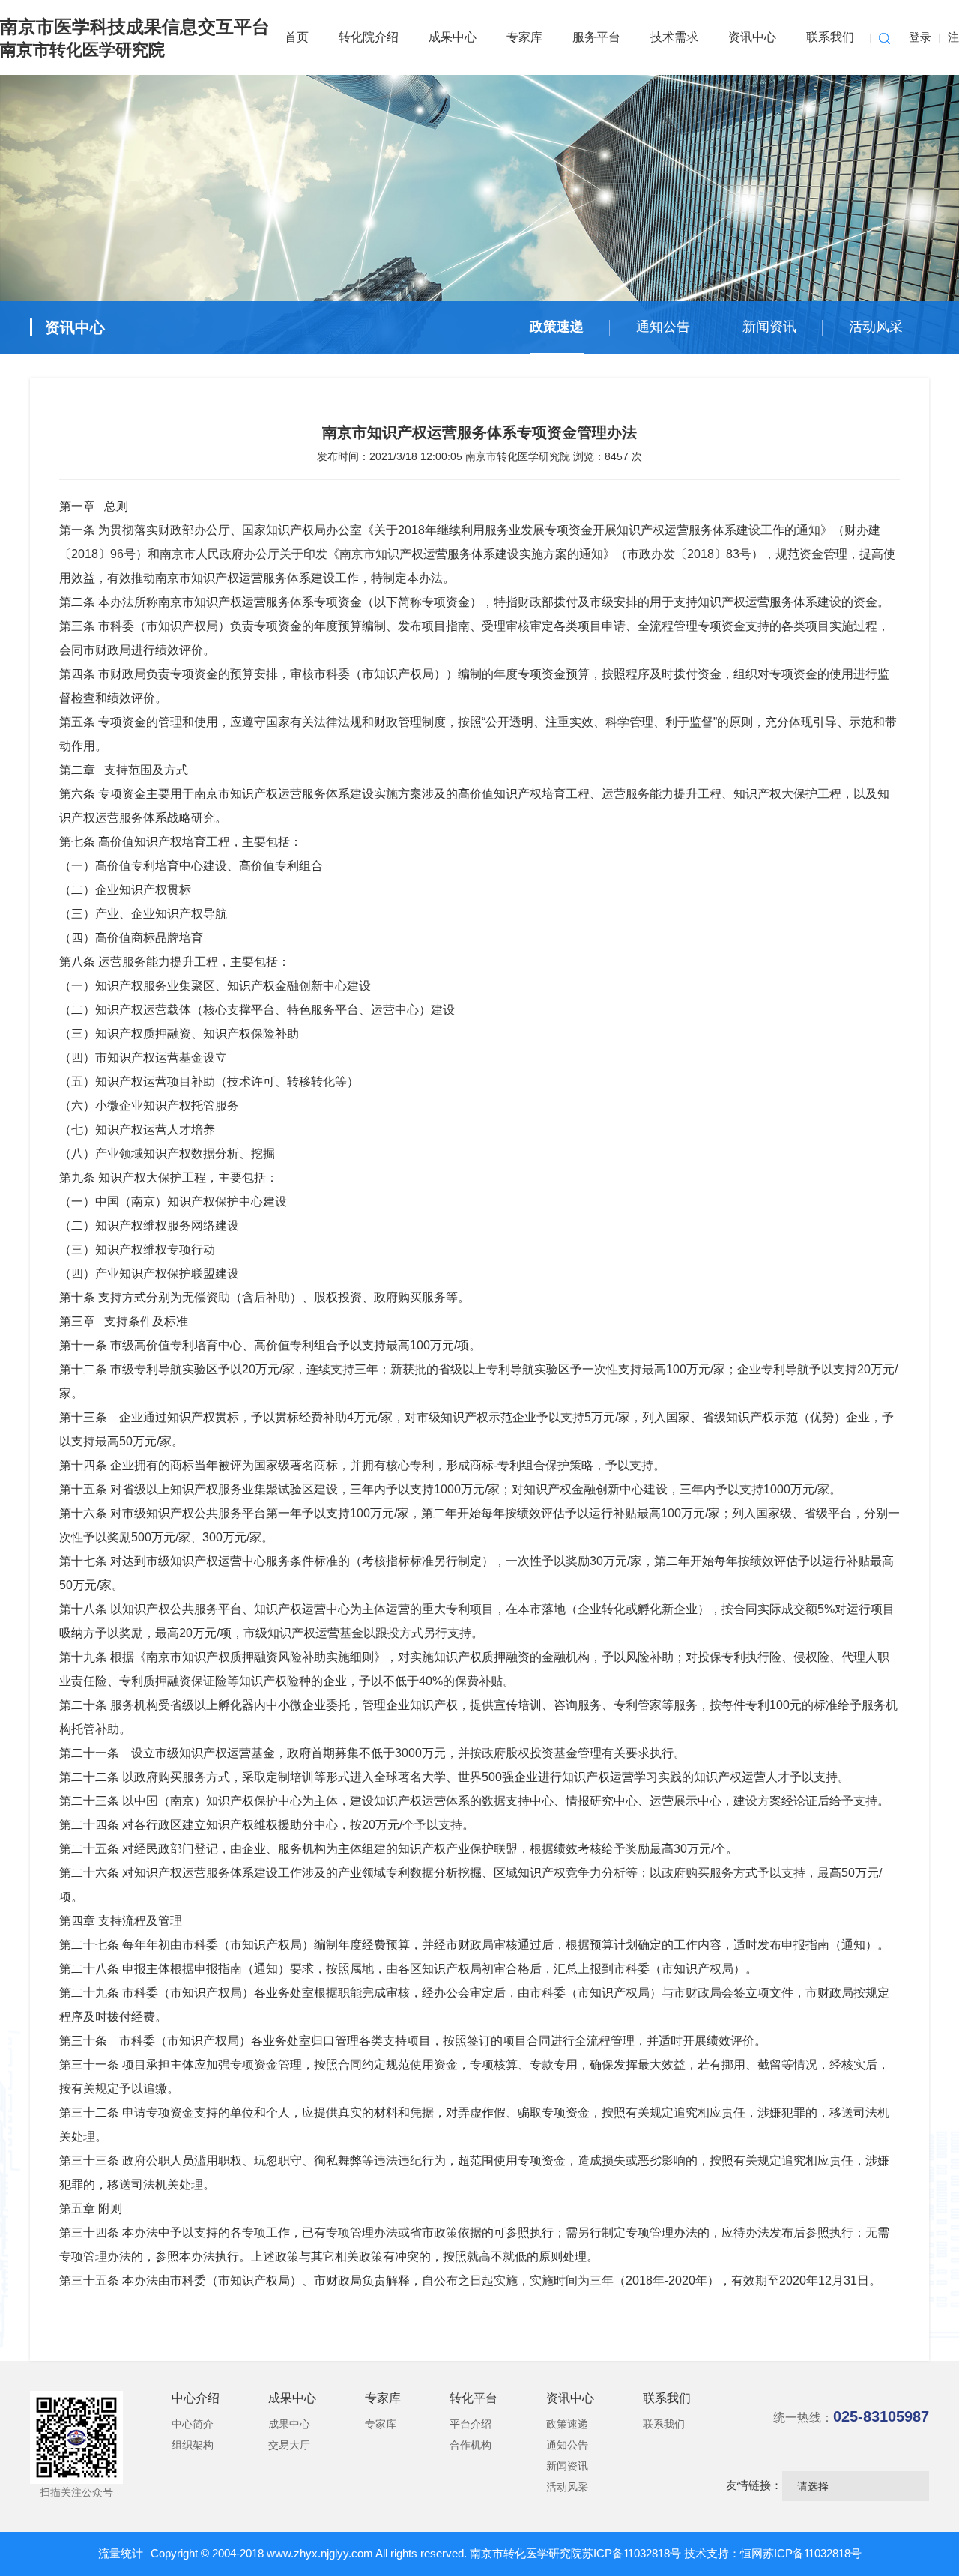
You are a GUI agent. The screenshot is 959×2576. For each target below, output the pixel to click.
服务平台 (596, 37)
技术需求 (674, 37)
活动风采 (876, 327)
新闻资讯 (769, 327)
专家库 (524, 37)
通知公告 (663, 327)
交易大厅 (289, 2445)
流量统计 (121, 2553)
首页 (297, 37)
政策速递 (557, 327)
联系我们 (830, 37)
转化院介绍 (369, 37)
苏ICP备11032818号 (633, 2553)
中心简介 (193, 2424)
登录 (920, 37)
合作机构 (471, 2445)
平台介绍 (471, 2424)
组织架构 (193, 2445)
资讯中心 (752, 37)
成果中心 (453, 37)
